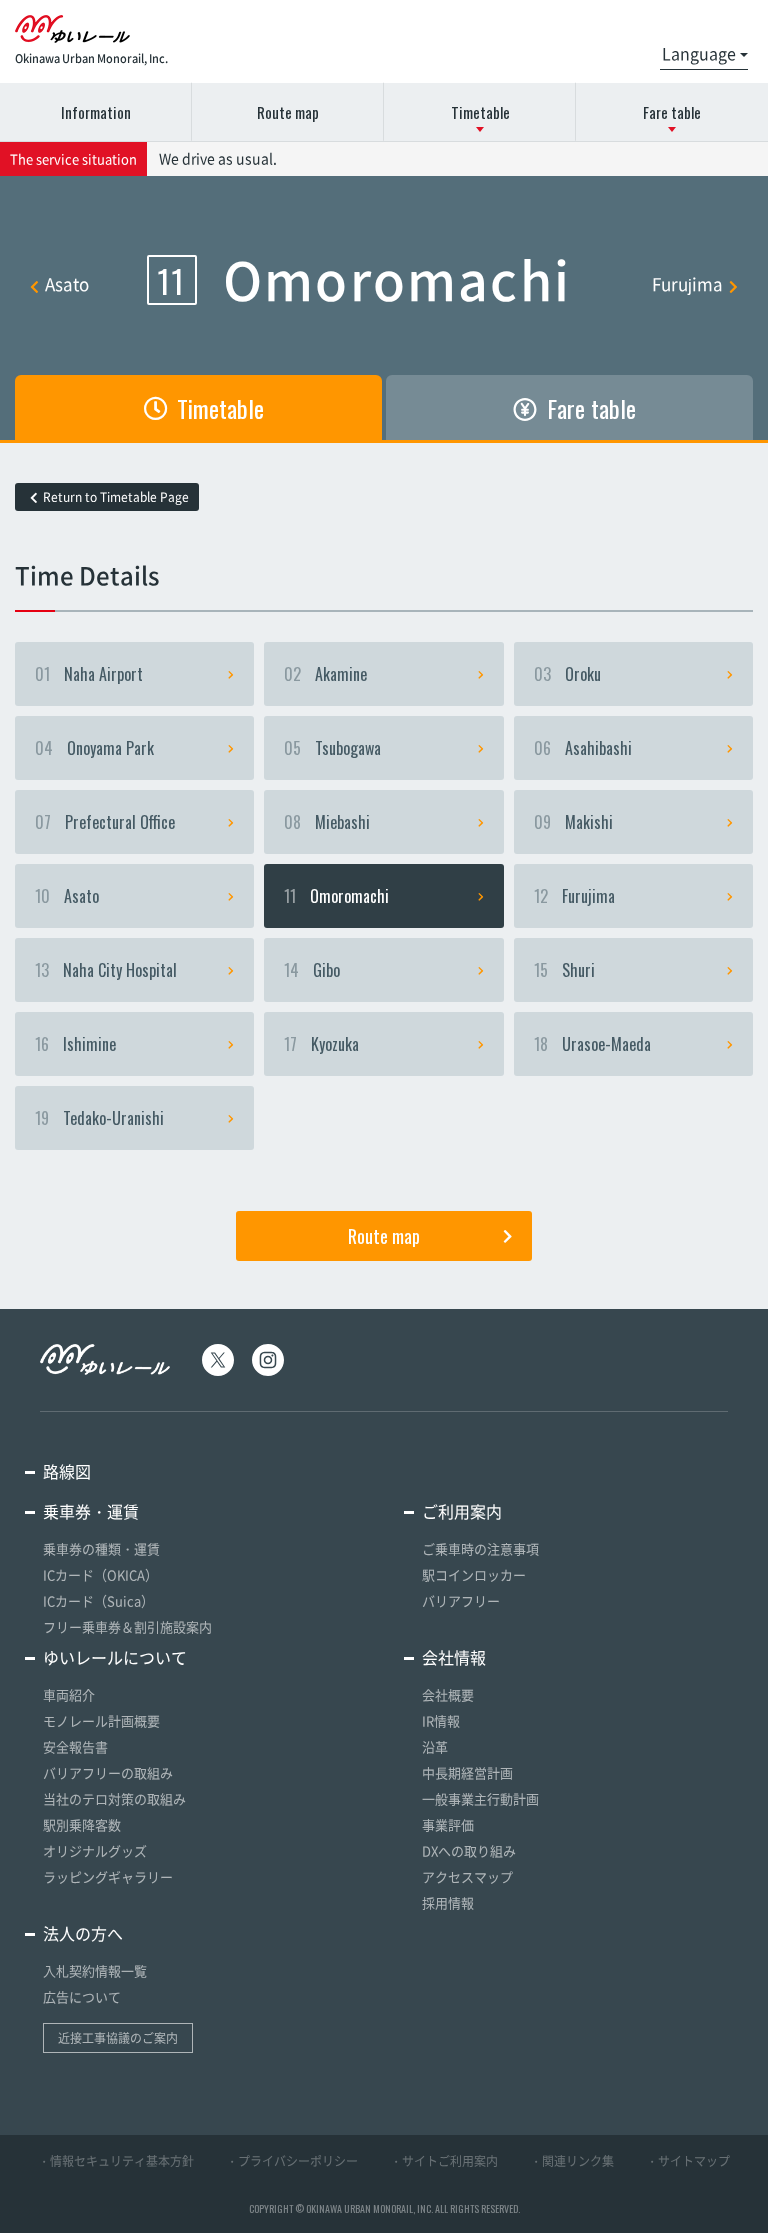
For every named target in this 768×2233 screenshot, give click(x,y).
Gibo (312, 970)
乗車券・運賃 (91, 1511)
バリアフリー (461, 1600)
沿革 (435, 1746)
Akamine (325, 674)
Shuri (564, 970)
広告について (82, 1996)
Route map (288, 112)
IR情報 (441, 1720)
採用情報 (448, 1902)
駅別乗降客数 (82, 1824)
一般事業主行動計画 (480, 1798)
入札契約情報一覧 (95, 1970)
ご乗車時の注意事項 (480, 1548)
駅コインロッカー (474, 1574)
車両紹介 (69, 1694)
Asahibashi (583, 748)
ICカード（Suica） (98, 1600)
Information (96, 112)
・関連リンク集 (572, 2161)
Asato (67, 283)
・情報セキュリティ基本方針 (116, 2161)
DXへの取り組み (469, 1850)
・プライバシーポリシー (292, 2161)
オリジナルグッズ (95, 1850)
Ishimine (75, 1044)
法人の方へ (83, 1933)
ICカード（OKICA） (100, 1574)
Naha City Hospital (106, 970)
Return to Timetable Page (116, 497)
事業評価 (448, 1824)
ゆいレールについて (115, 1657)
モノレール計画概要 (101, 1720)
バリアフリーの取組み (108, 1772)
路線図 (67, 1471)
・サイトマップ (688, 2161)
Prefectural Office (105, 822)
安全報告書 (75, 1746)
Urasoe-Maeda (592, 1044)
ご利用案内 (462, 1511)
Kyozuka (321, 1044)
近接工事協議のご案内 (118, 2038)
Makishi (573, 822)
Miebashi (327, 822)
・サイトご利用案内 (444, 2161)
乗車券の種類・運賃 (101, 1548)
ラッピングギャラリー (108, 1876)
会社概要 (448, 1694)
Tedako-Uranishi (99, 1118)
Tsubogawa (332, 748)
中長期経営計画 (467, 1772)
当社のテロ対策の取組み (114, 1798)
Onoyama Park (94, 748)
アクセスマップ (467, 1876)
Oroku (567, 674)
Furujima (687, 283)
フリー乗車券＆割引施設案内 (127, 1626)
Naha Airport (89, 674)
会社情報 (454, 1657)
